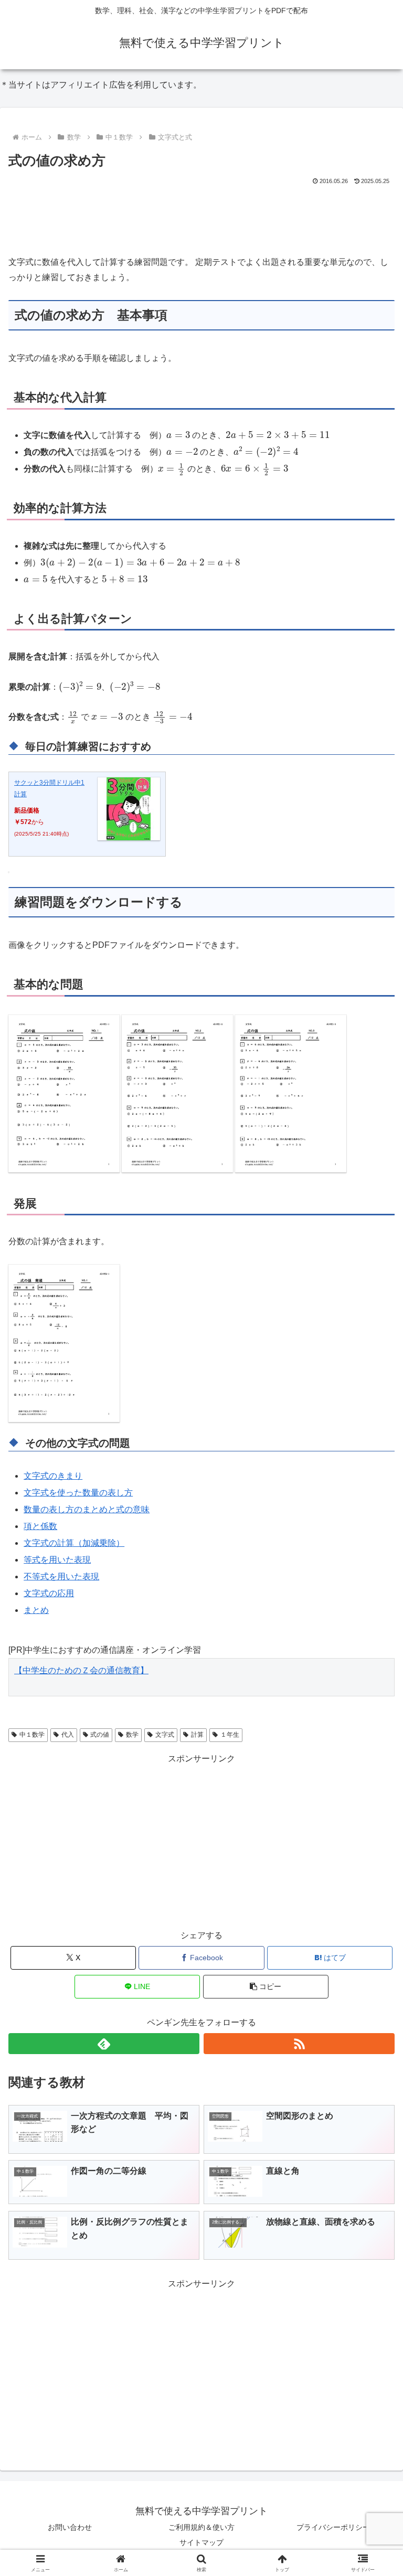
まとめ (36, 1610)
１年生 (230, 1735)
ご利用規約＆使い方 (201, 2527)
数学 (132, 1735)
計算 (197, 1735)
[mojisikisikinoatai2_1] (64, 1343)
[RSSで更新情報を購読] (299, 2044)
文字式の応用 (49, 1593)
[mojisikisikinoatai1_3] (291, 1093)
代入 (68, 1735)
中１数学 (32, 1735)
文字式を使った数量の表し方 (78, 1493)
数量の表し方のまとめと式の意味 (87, 1509)
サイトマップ (201, 2542)
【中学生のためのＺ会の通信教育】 (81, 1670)
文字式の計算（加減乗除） (74, 1543)
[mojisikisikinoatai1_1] (64, 1093)
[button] (266, 1987)
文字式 (165, 1735)
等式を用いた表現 (57, 1560)
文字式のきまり (53, 1476)
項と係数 (40, 1526)
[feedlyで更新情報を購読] (104, 2044)
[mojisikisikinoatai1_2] (177, 1093)
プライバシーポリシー (333, 2527)
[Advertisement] (201, 216)
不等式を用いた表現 (61, 1576)
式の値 (100, 1735)
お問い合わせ (70, 2527)
